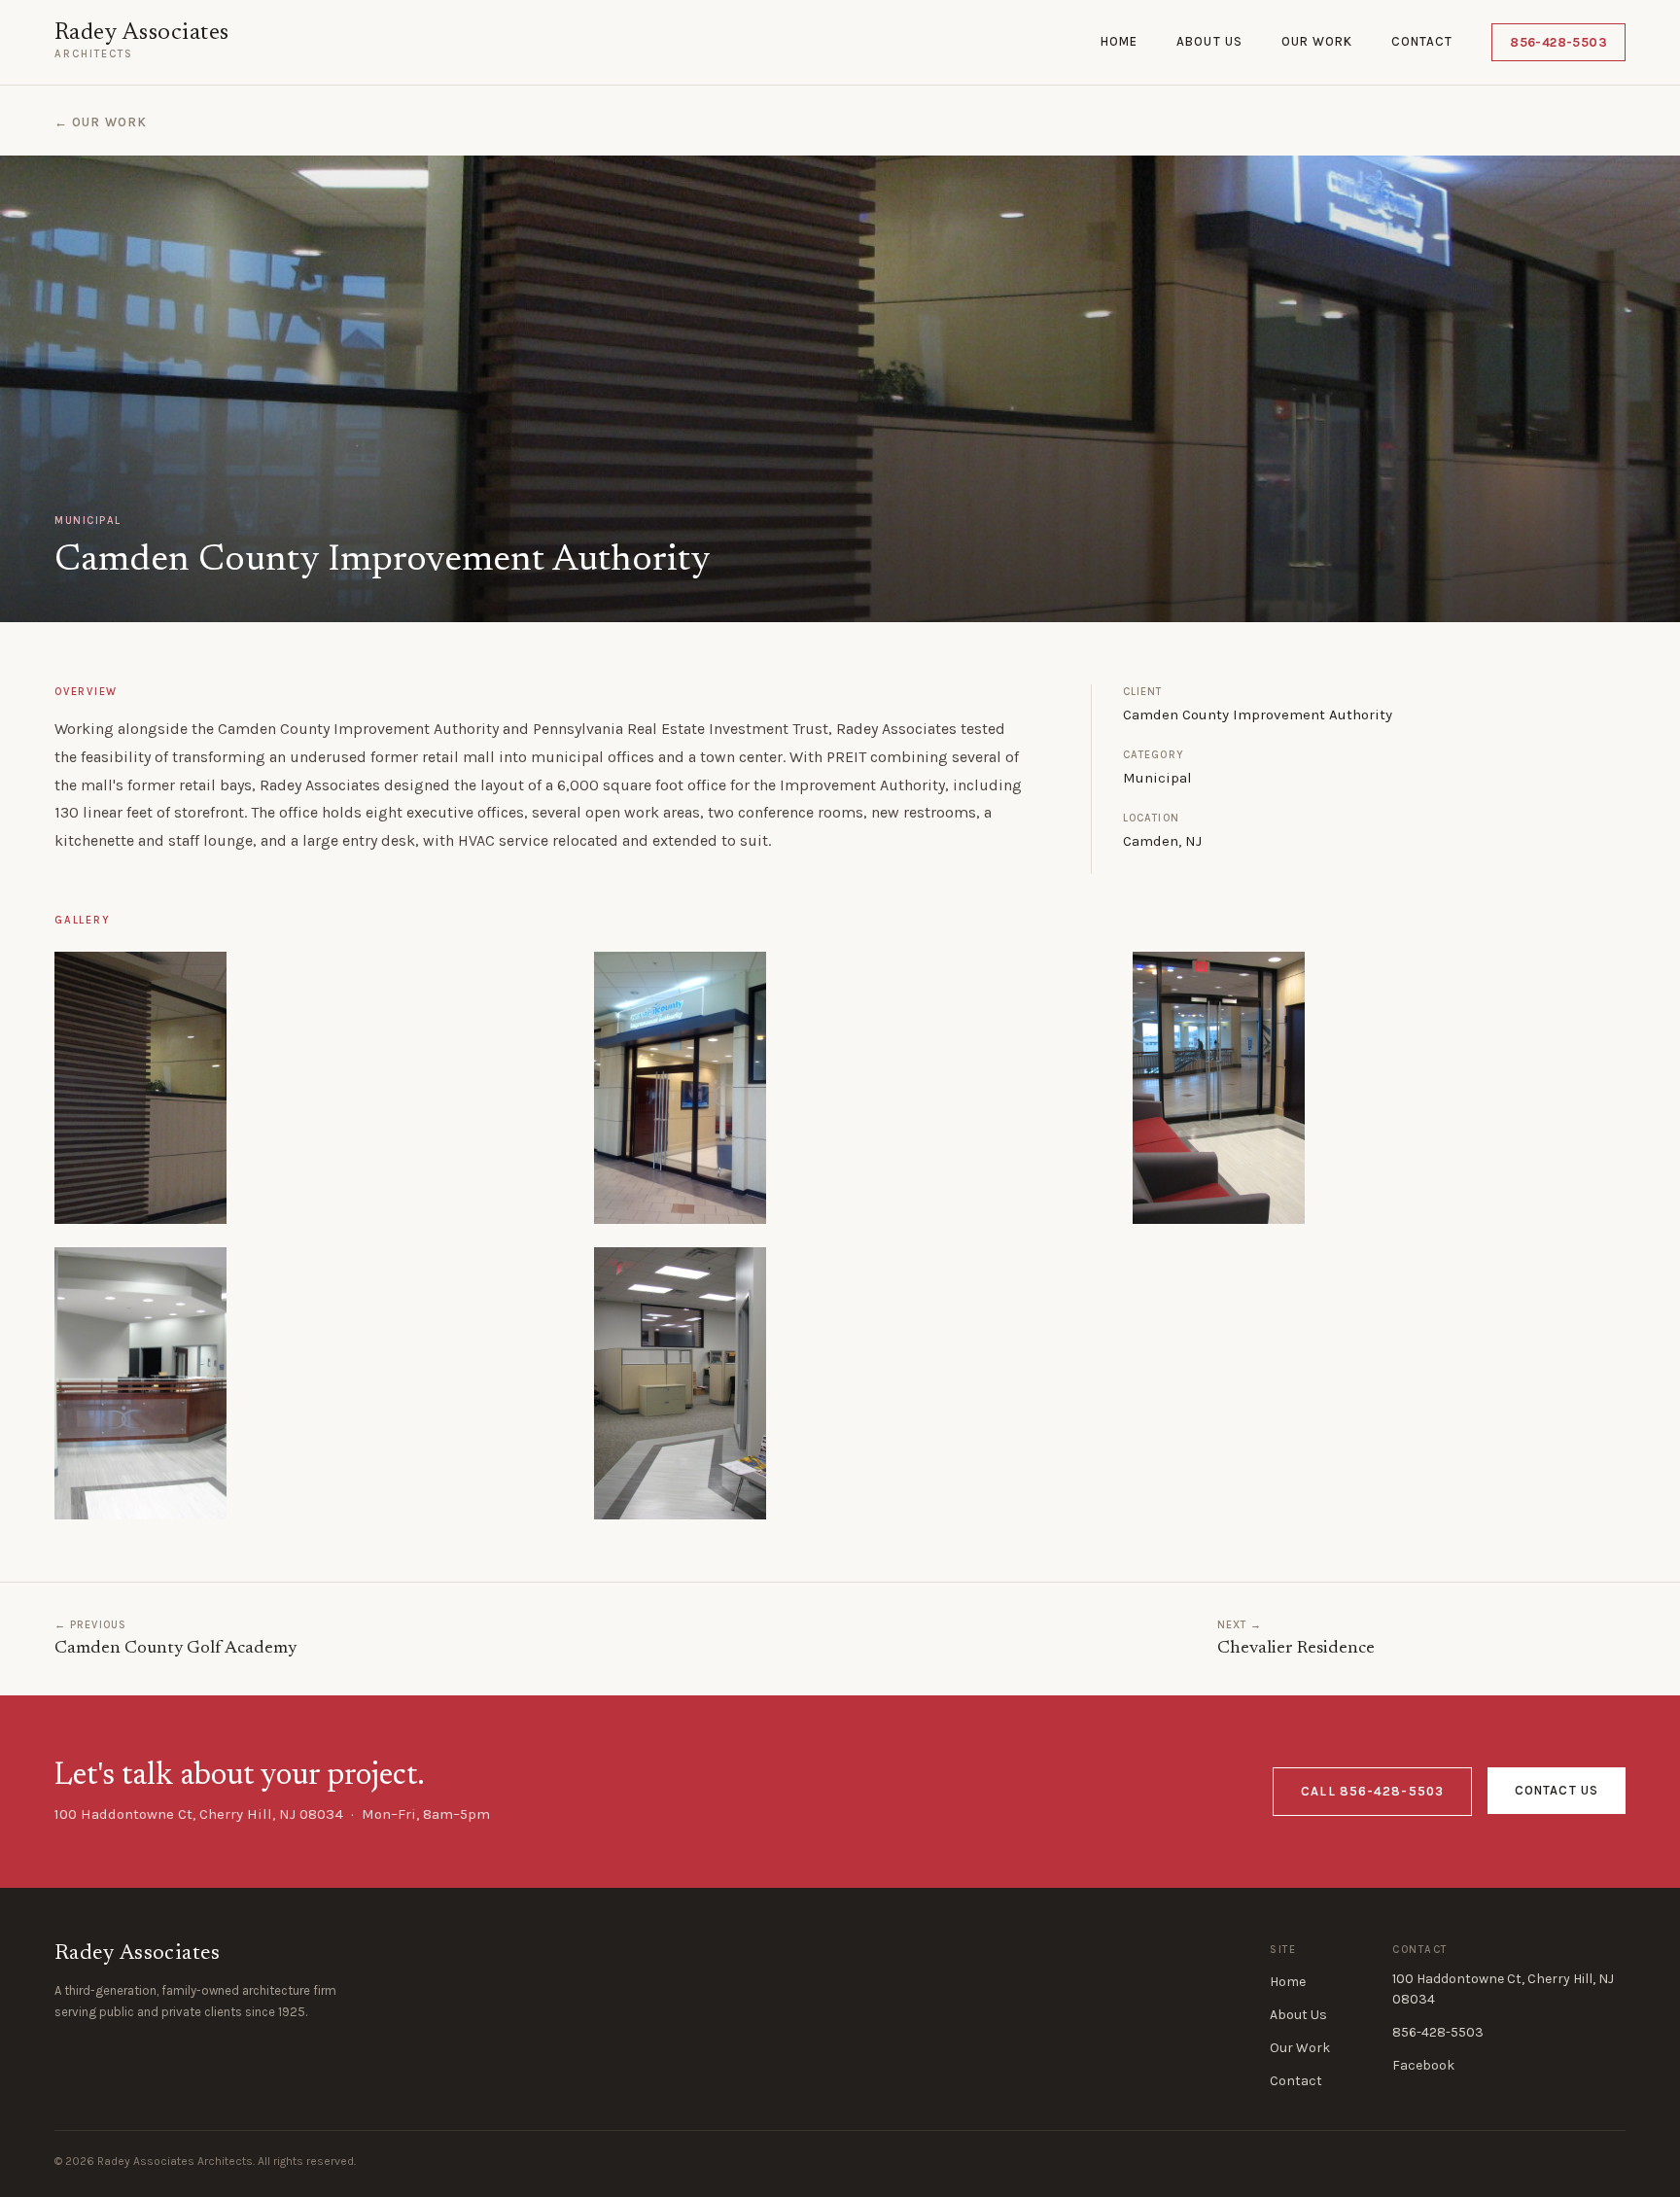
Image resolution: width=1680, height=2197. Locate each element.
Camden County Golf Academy (175, 1649)
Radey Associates (142, 33)
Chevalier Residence (1296, 1649)
